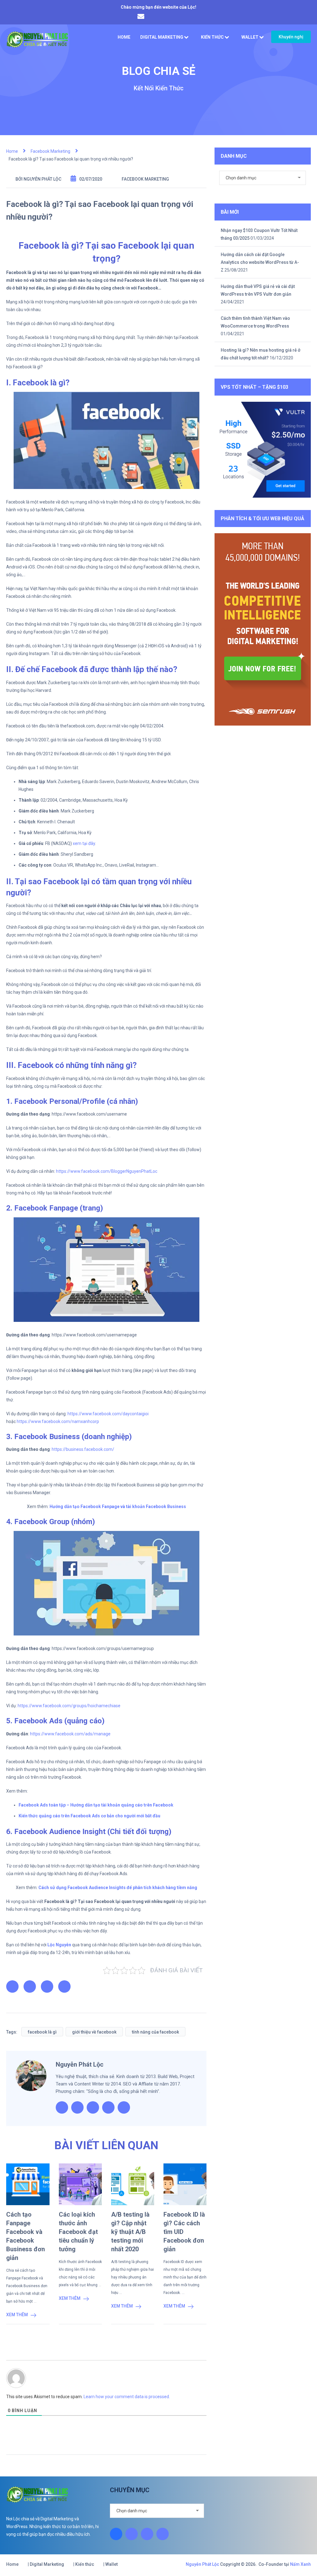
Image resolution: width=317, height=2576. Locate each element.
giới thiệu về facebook (94, 2032)
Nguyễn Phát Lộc (42, 179)
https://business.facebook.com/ (83, 1449)
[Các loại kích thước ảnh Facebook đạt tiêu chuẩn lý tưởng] (80, 2184)
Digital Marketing (162, 37)
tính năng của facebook (155, 2032)
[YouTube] (163, 2534)
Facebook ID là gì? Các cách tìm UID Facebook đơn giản (184, 2232)
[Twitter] (147, 2534)
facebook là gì (42, 2032)
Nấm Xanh (300, 2564)
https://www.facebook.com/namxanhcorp (58, 1421)
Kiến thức (212, 37)
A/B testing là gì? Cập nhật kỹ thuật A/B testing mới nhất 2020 (130, 2232)
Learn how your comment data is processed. (127, 2397)
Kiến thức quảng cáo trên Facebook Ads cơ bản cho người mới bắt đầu (89, 1816)
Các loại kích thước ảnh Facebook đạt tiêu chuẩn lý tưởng (78, 2232)
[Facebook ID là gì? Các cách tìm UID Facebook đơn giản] (185, 2184)
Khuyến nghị (291, 37)
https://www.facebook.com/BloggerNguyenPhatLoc (107, 1171)
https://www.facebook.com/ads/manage (70, 1734)
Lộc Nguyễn (59, 1945)
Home (124, 37)
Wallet (250, 37)
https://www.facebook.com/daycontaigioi (108, 1414)
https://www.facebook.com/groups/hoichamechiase (69, 1706)
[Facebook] (116, 2534)
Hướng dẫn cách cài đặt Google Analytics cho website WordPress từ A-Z (260, 262)
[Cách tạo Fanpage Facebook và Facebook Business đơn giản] (28, 2184)
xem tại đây (84, 843)
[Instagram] (132, 2534)
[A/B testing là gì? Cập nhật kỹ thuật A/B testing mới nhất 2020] (133, 2184)
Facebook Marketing (145, 179)
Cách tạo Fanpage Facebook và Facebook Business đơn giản (26, 2236)
